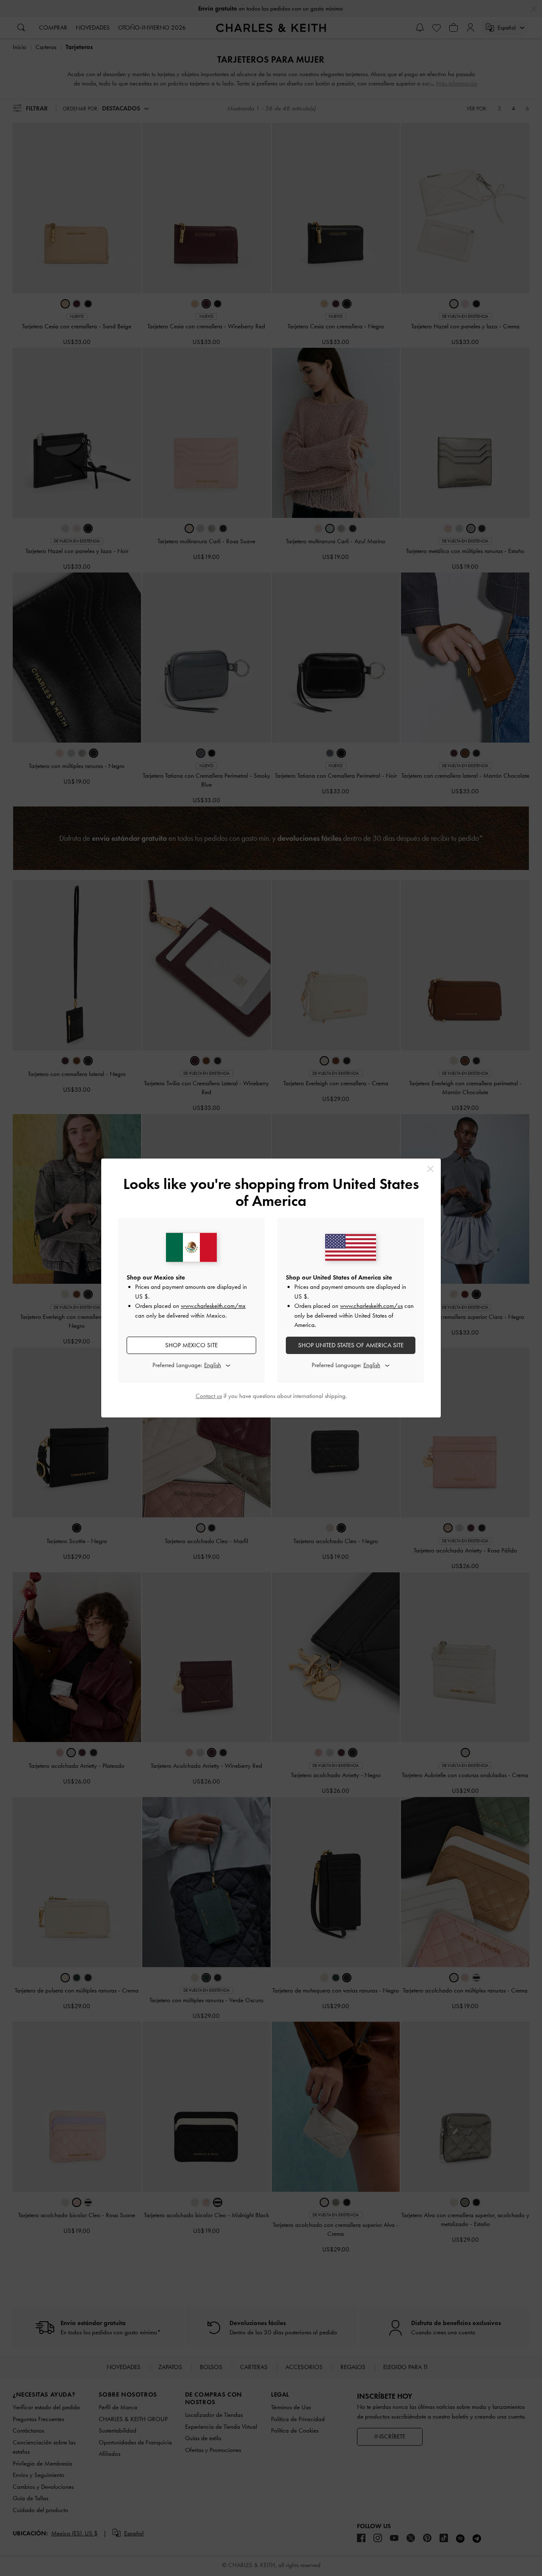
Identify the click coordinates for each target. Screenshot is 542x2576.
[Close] (430, 1169)
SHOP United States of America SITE (351, 1345)
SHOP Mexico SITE (191, 1345)
